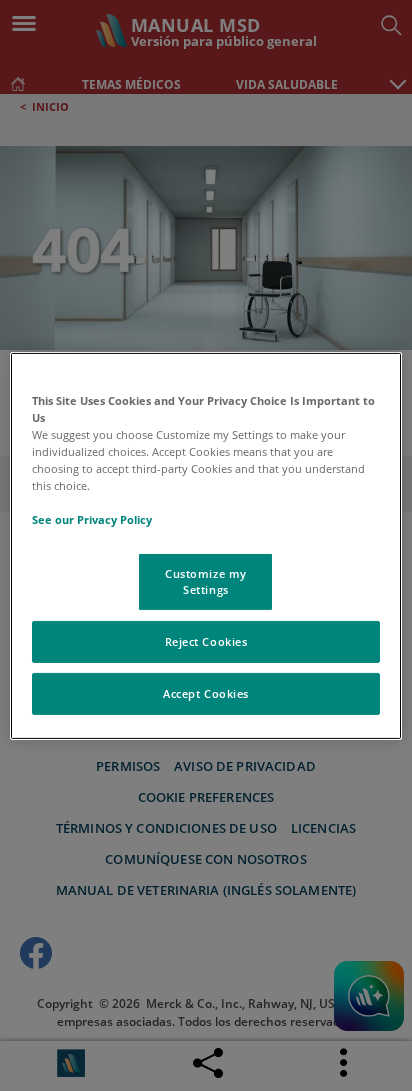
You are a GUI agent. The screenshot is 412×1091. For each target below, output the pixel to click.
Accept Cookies (206, 693)
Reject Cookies (206, 641)
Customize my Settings (206, 581)
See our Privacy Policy (92, 519)
